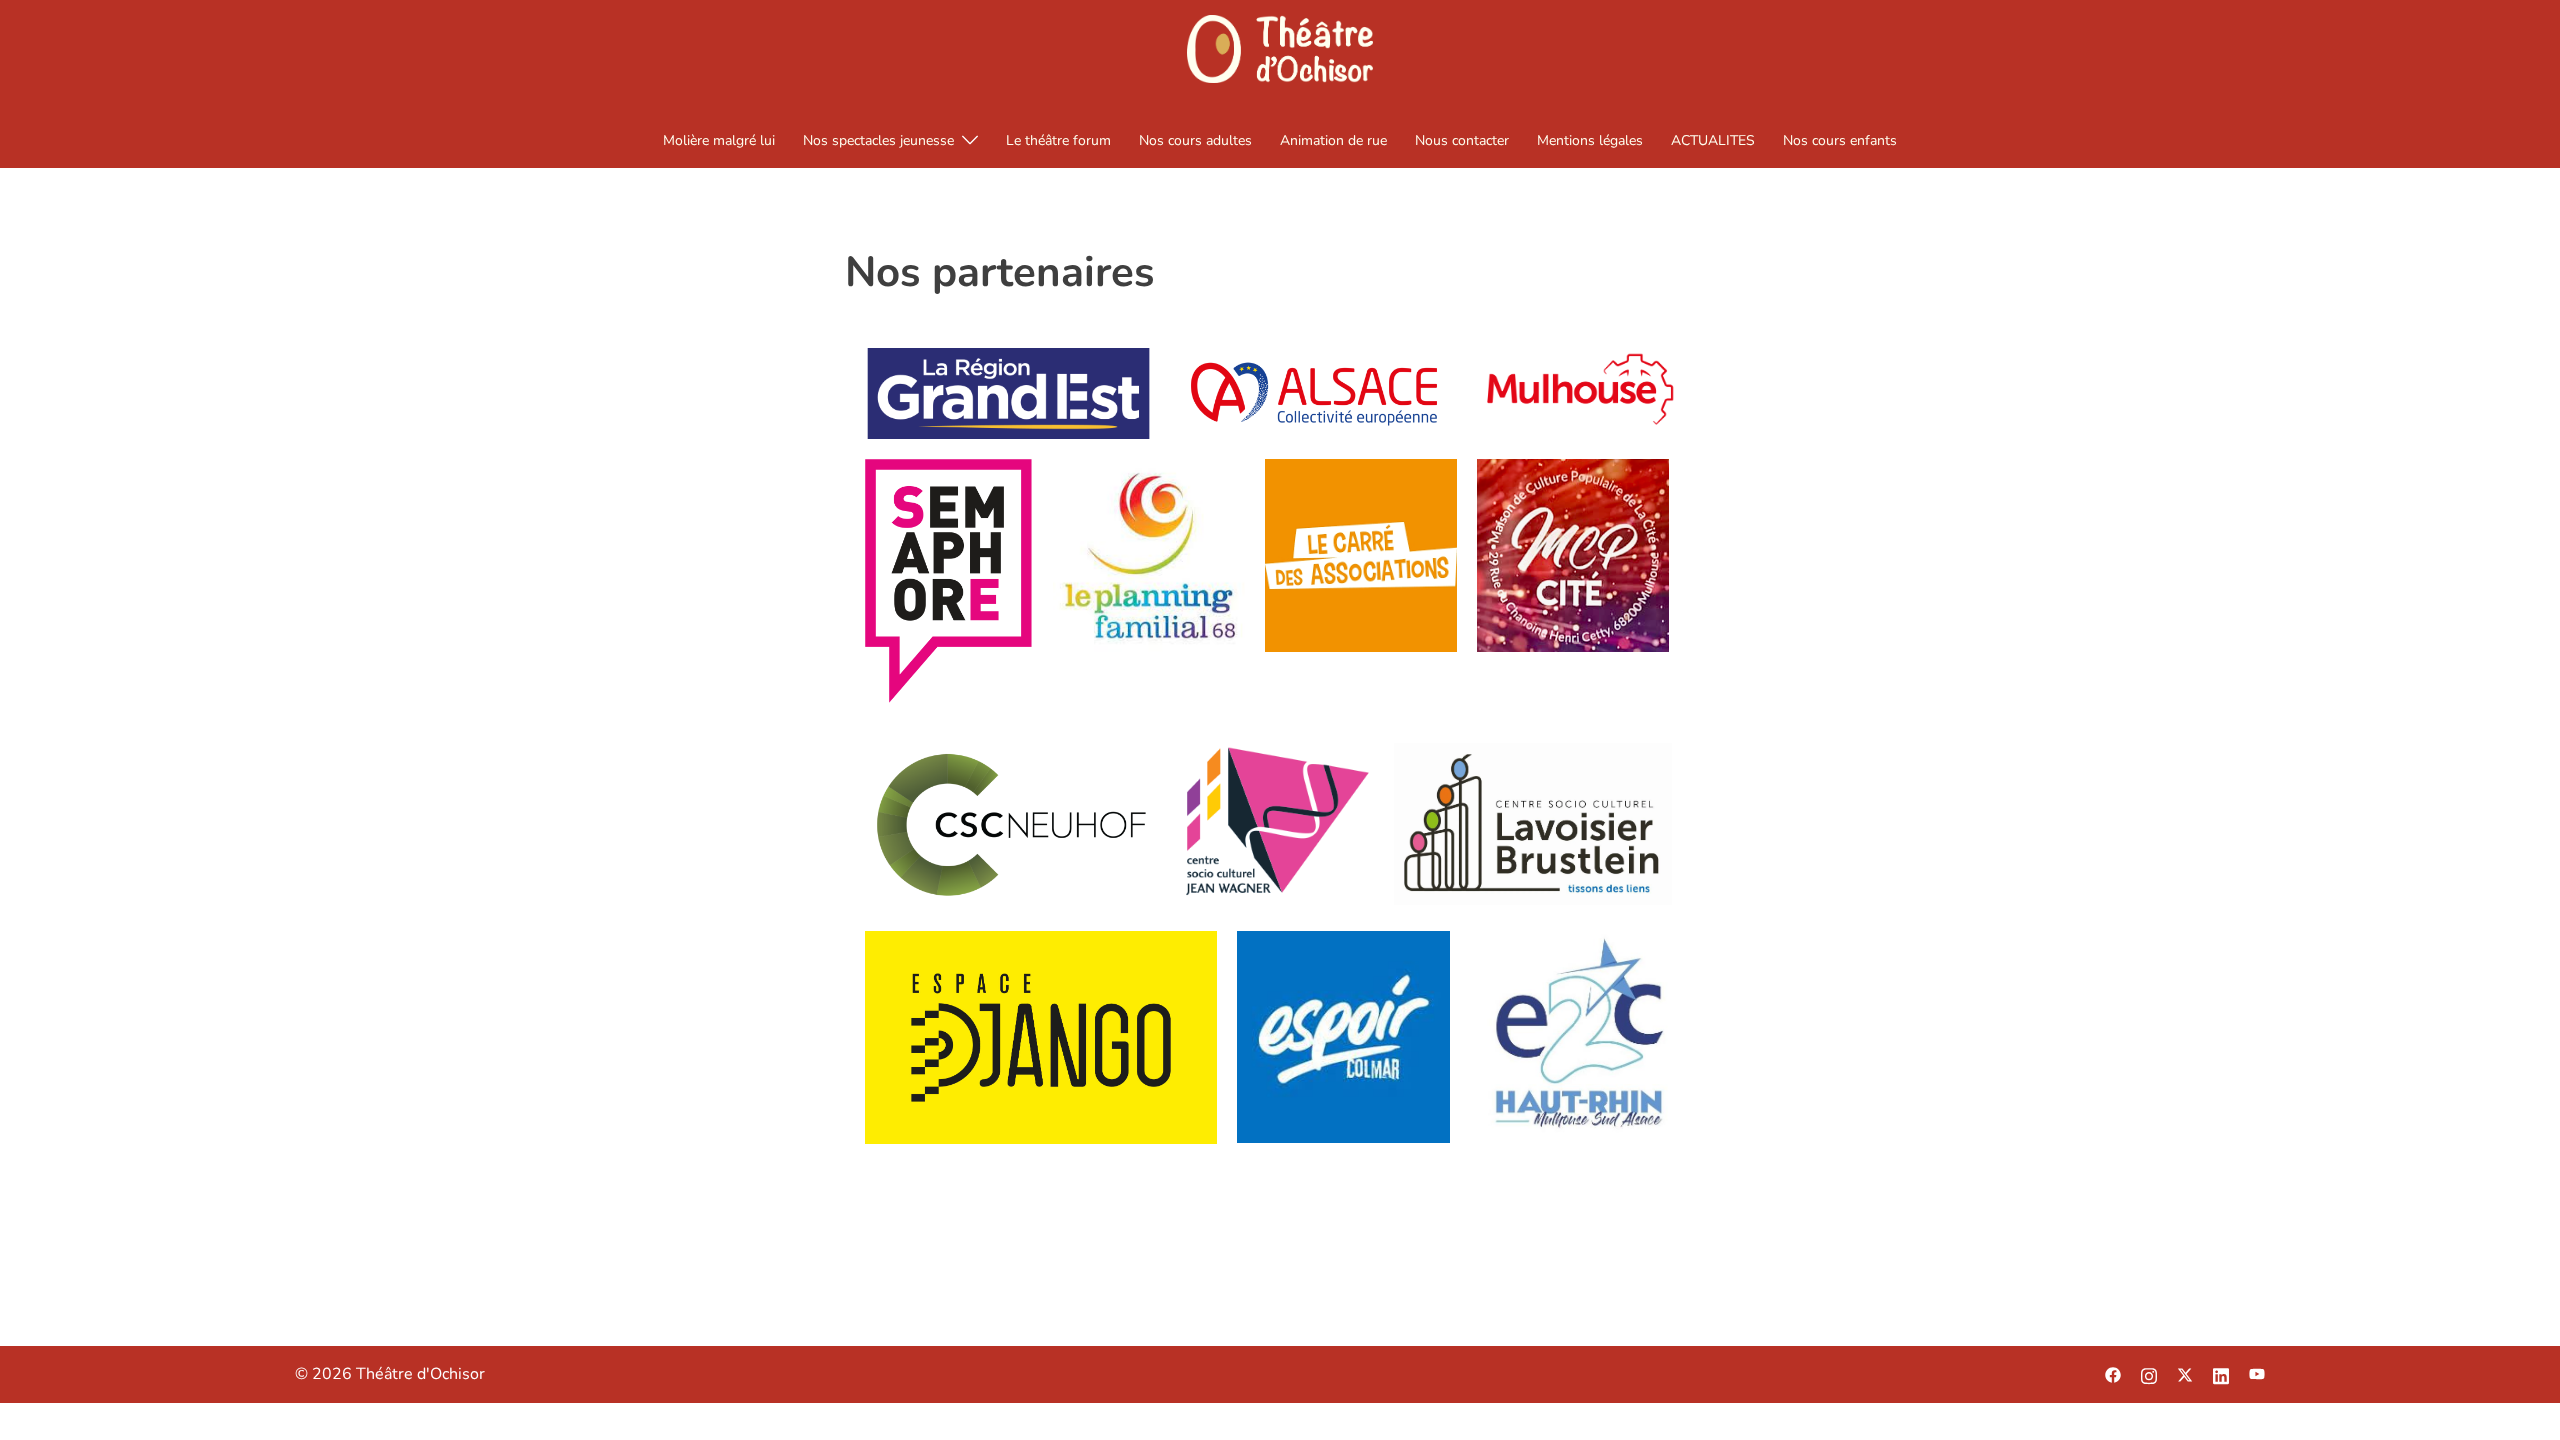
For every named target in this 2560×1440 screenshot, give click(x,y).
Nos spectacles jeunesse (878, 140)
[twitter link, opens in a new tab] (2185, 1374)
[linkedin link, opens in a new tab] (2221, 1374)
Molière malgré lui (719, 140)
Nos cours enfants (1840, 140)
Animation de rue (1333, 140)
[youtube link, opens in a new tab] (2257, 1374)
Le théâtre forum (1058, 140)
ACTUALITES (1713, 140)
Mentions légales (1590, 140)
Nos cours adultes (1195, 140)
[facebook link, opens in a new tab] (2113, 1374)
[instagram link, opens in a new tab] (2149, 1374)
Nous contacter (1462, 140)
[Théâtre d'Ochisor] (1279, 55)
